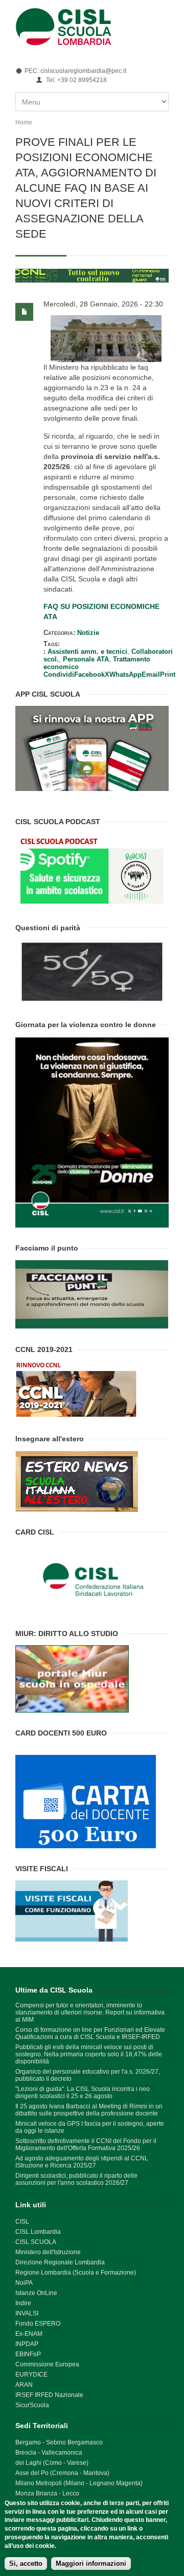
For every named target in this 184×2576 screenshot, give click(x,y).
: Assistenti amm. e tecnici (85, 652)
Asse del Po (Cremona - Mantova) (62, 2473)
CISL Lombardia (38, 2232)
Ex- (20, 2334)
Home (24, 122)
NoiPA (24, 2283)
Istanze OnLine (36, 2293)
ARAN (24, 2385)
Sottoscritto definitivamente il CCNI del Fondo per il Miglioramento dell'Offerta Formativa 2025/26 (86, 2145)
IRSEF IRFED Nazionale (49, 2395)
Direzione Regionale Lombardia (60, 2262)
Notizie (88, 633)
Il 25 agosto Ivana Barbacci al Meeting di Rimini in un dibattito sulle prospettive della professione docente (89, 2110)
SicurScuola (32, 2405)
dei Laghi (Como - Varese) (52, 2463)
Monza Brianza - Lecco (47, 2493)
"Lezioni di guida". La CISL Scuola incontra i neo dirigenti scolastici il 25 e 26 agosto (83, 2093)
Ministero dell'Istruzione (48, 2252)
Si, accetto (26, 2564)
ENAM (33, 2334)
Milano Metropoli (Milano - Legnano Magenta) (79, 2483)
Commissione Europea (47, 2364)
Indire (23, 2303)
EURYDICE (31, 2375)
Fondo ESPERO (38, 2324)
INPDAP (27, 2344)
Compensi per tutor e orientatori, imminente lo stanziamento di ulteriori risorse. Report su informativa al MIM (90, 2012)
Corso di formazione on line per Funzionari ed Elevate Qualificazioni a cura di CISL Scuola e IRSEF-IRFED (90, 2033)
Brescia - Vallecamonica (49, 2453)
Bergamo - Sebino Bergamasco (59, 2442)
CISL (22, 2222)
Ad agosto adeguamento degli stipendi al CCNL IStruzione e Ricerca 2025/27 (82, 2162)
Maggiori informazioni (91, 2564)
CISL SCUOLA (36, 2242)
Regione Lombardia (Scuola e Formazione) (76, 2273)
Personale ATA (86, 659)
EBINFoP (28, 2354)
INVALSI (27, 2313)
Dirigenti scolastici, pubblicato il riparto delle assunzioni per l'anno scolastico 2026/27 (76, 2179)
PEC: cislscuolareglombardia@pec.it (75, 71)
